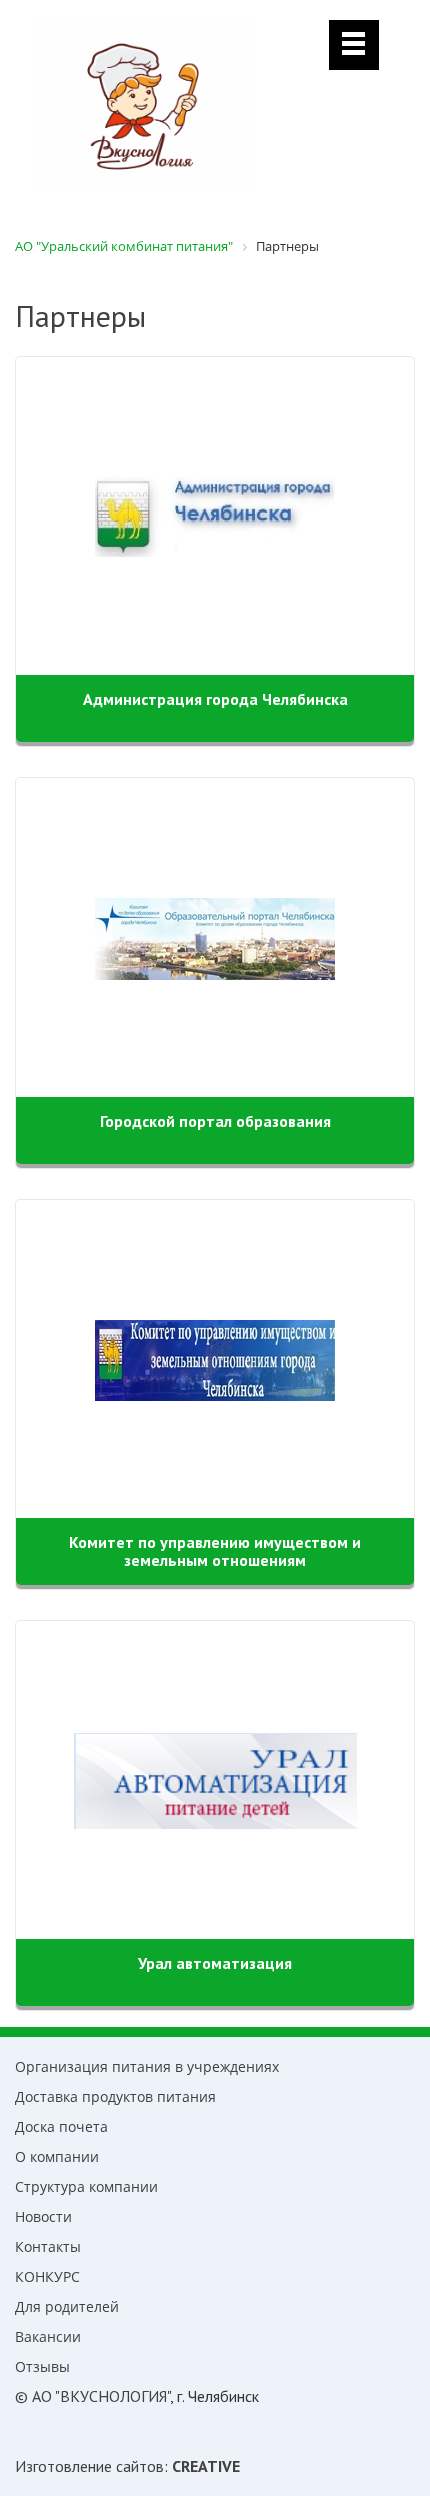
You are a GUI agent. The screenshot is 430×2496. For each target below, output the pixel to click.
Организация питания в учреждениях (147, 2066)
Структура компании (86, 2186)
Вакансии (48, 2336)
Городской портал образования (215, 1121)
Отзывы (42, 2366)
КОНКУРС (47, 2276)
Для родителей (67, 2306)
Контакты (48, 2246)
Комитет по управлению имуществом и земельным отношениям (215, 1551)
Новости (43, 2216)
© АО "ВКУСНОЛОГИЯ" (92, 2396)
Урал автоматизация (215, 1963)
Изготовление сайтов (89, 2466)
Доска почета (61, 2126)
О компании (57, 2156)
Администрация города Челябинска (215, 699)
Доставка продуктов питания (115, 2096)
